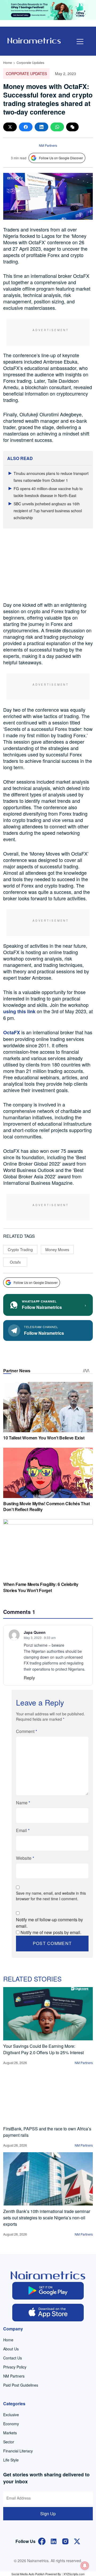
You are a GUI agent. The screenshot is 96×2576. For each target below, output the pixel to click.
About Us (11, 2349)
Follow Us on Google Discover (61, 158)
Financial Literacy (18, 2451)
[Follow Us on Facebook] (42, 2541)
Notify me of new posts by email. (51, 1932)
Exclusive (11, 2415)
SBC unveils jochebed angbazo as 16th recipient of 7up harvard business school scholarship (48, 511)
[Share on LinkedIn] (41, 127)
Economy (11, 2424)
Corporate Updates (30, 62)
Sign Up (48, 2514)
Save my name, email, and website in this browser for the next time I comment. (51, 1896)
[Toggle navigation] (80, 42)
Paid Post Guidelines (21, 2385)
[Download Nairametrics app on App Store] (48, 2313)
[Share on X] (10, 127)
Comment (27, 1731)
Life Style (11, 2460)
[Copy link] (72, 127)
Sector (9, 2442)
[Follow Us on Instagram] (65, 2541)
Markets (10, 2433)
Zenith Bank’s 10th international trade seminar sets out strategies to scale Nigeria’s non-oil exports (47, 2218)
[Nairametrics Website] (34, 40)
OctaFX (12, 1032)
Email (23, 1830)
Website (25, 1858)
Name (23, 1803)
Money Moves (57, 1250)
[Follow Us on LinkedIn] (54, 2541)
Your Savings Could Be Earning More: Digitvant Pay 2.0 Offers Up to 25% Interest (43, 2049)
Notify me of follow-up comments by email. (49, 1923)
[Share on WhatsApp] (57, 127)
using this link (19, 1011)
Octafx (15, 1262)
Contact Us (13, 2358)
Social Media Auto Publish (28, 2574)
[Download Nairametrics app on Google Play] (48, 2291)
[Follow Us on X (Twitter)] (77, 2541)
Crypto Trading (20, 1250)
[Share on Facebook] (26, 127)
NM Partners (48, 145)
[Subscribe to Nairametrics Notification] (85, 2566)
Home (8, 62)
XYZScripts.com (74, 2574)
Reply (29, 1678)
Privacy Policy (15, 2367)
